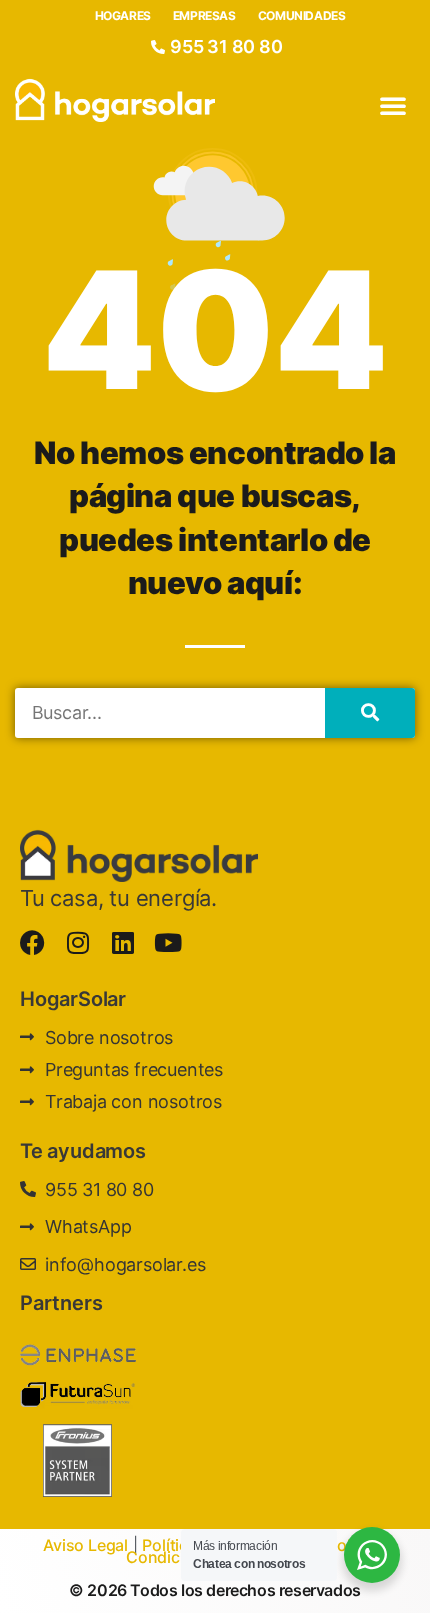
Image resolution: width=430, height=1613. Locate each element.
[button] (393, 105)
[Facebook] (32, 942)
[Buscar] (370, 713)
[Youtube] (167, 942)
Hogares (123, 15)
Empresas (204, 15)
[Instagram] (77, 942)
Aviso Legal (85, 1545)
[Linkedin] (122, 942)
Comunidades (302, 15)
